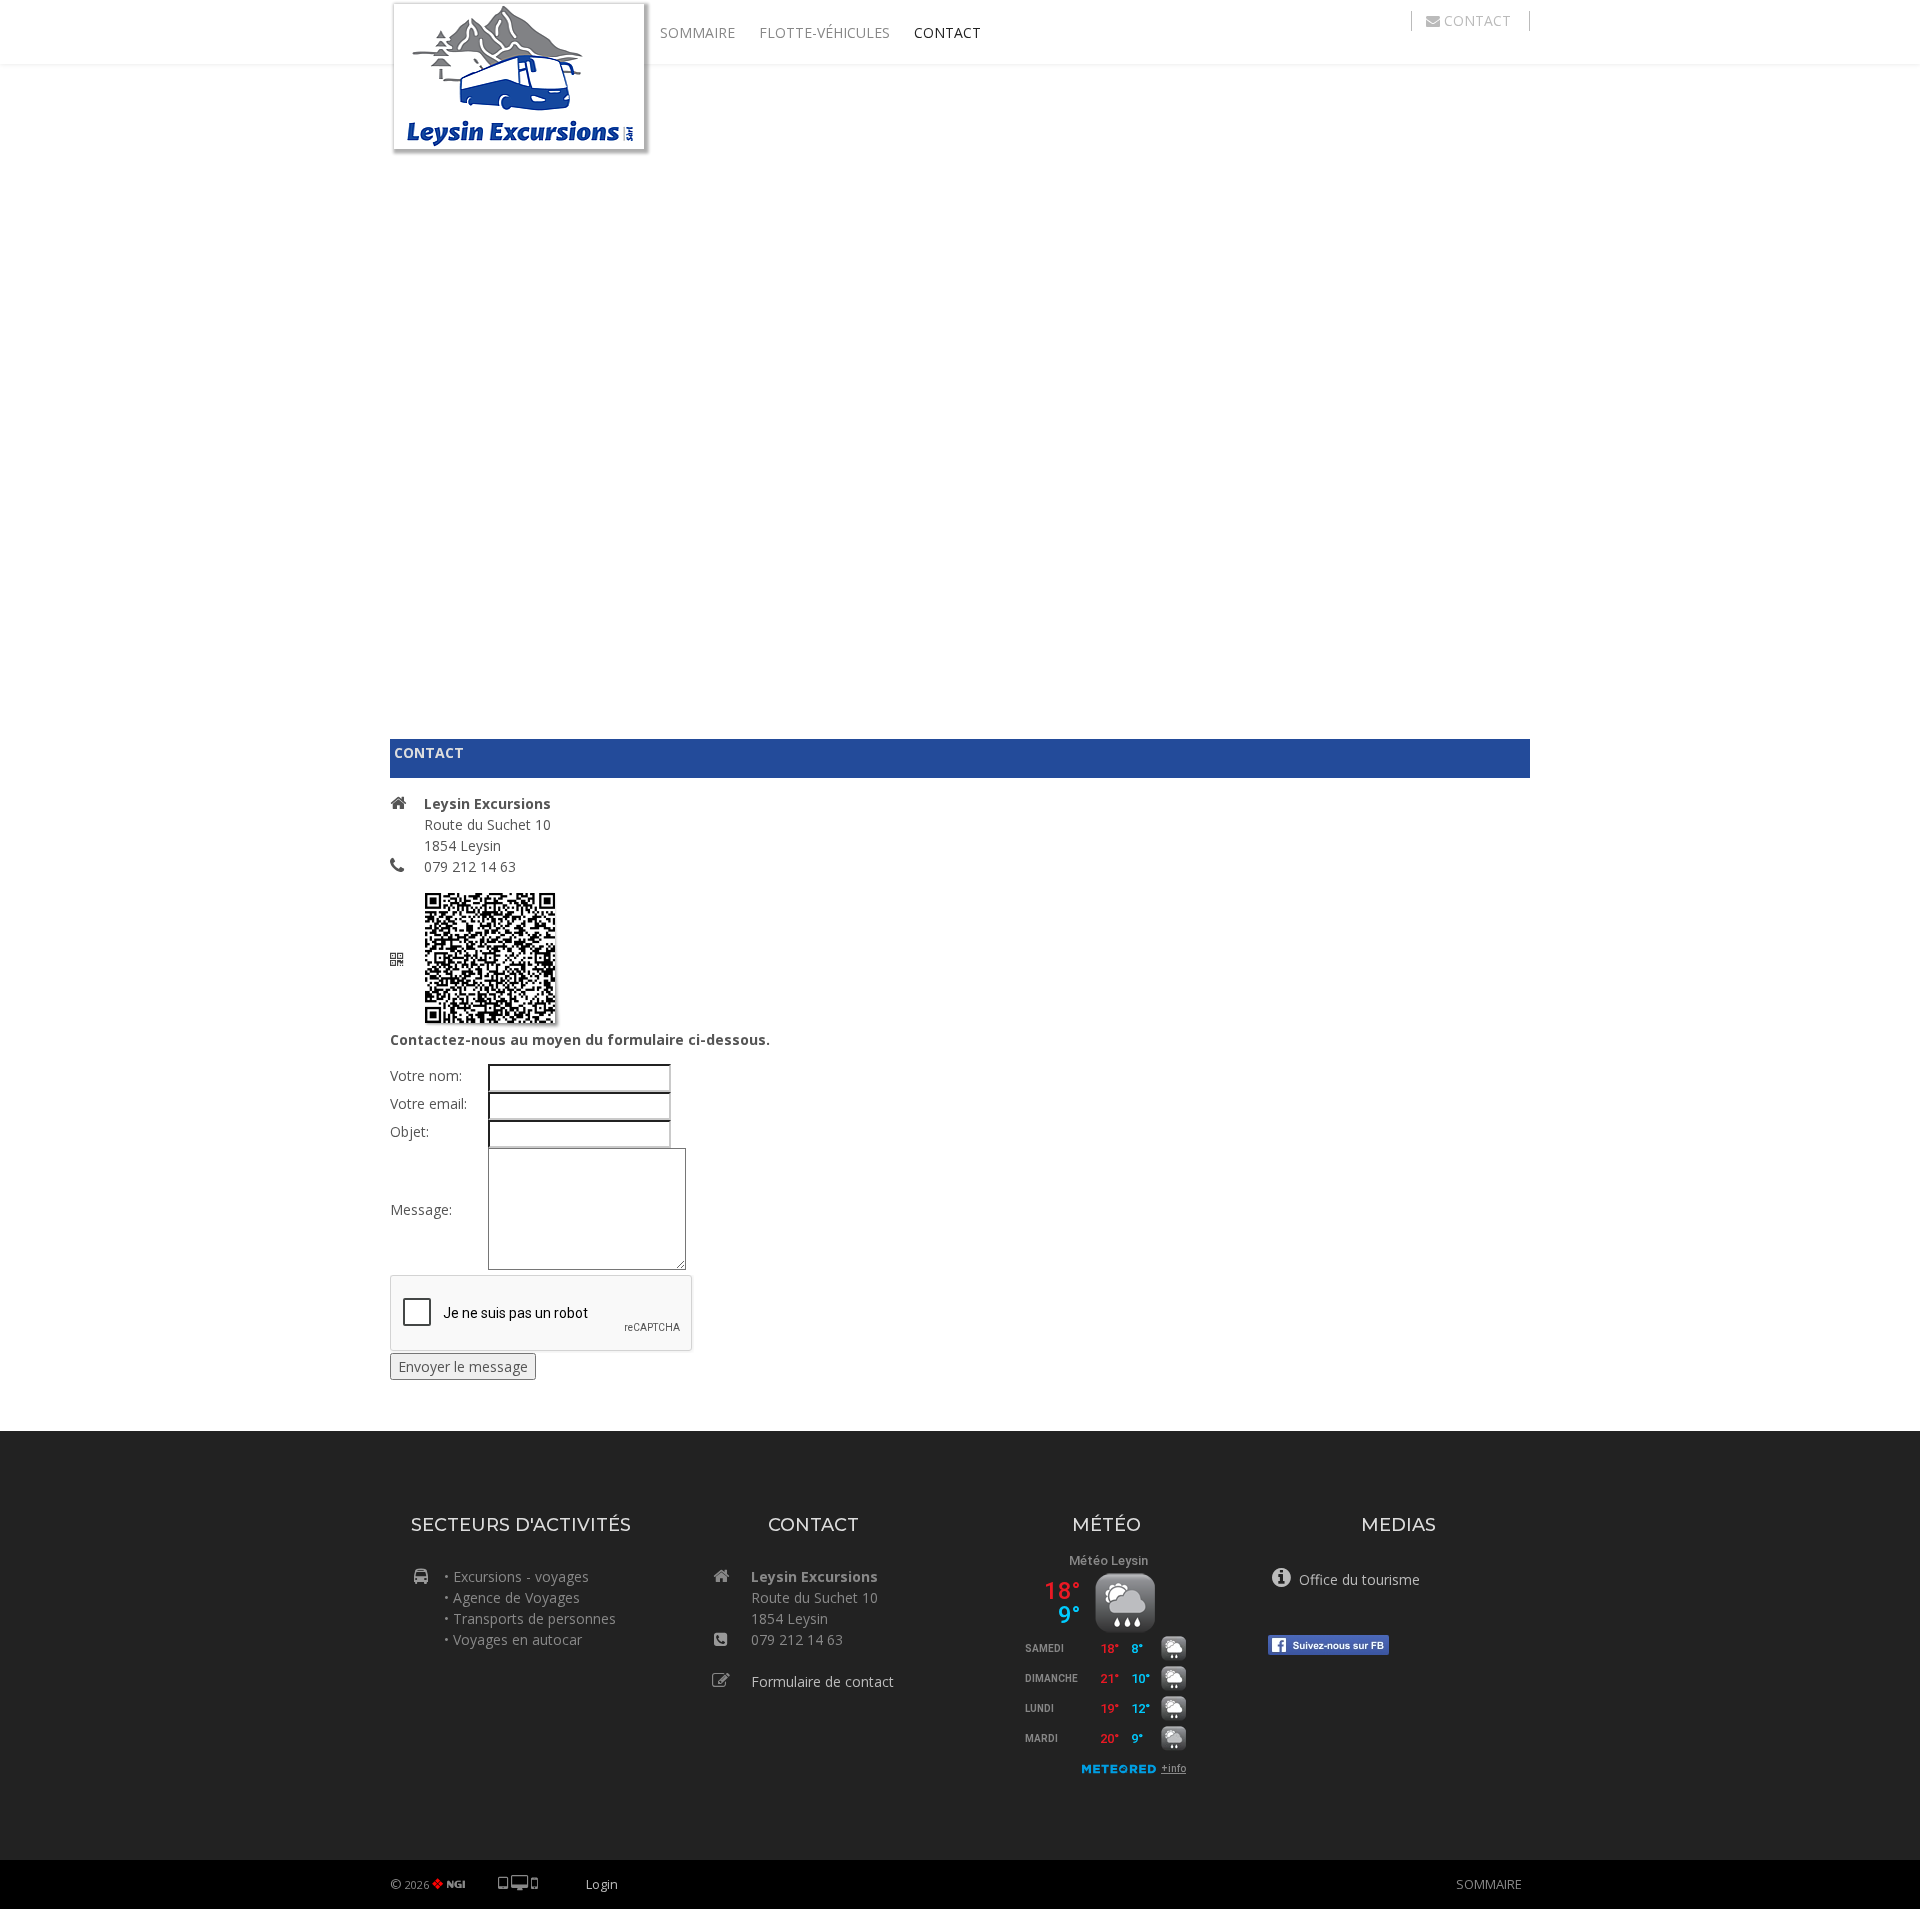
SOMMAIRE (697, 32)
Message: (421, 1209)
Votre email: (428, 1103)
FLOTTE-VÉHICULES (824, 32)
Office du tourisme (1355, 1579)
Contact (1477, 20)
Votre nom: (426, 1075)
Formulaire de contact (822, 1681)
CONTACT (947, 32)
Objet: (409, 1131)
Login (602, 1884)
